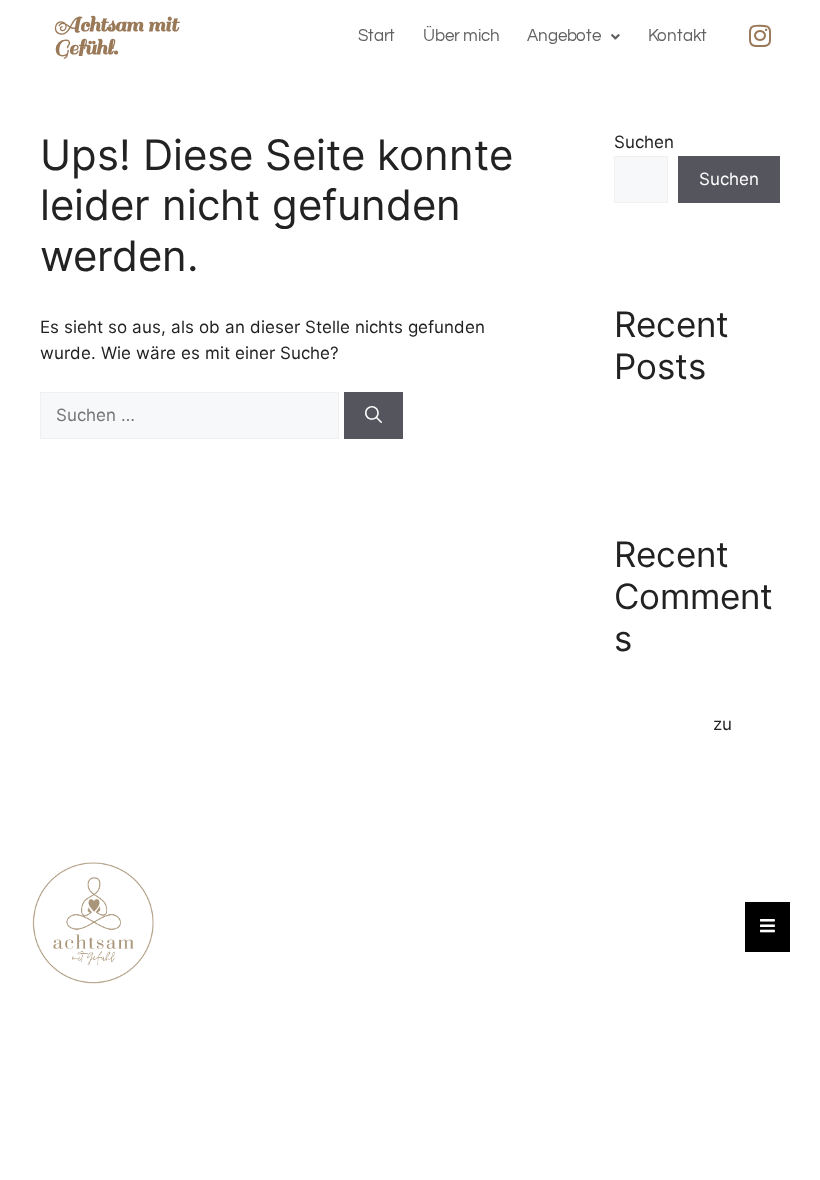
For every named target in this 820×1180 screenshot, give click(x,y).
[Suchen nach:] (192, 415)
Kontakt (678, 36)
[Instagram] (760, 35)
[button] (573, 36)
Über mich (461, 36)
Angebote (563, 36)
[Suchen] (373, 416)
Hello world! (662, 419)
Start (376, 36)
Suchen (644, 142)
